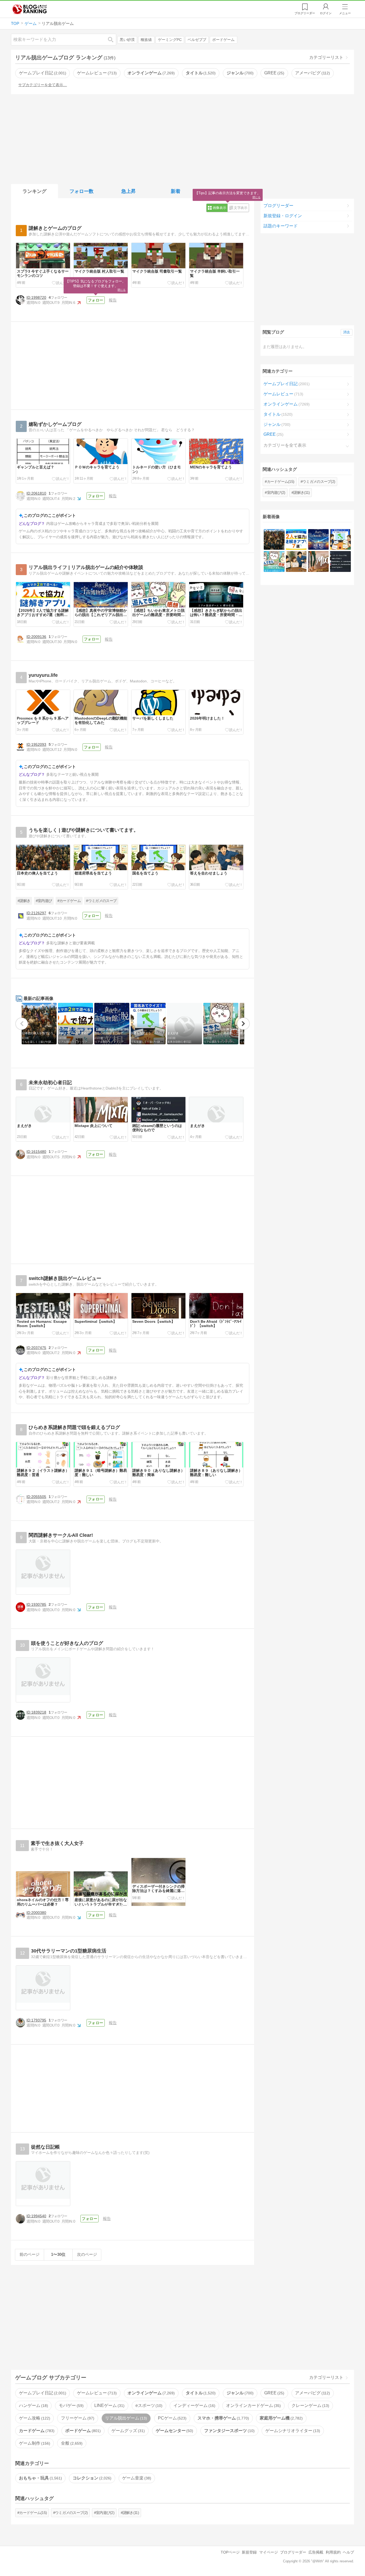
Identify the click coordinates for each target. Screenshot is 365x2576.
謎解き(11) (302, 492)
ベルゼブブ (197, 40)
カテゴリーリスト (326, 57)
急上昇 (129, 191)
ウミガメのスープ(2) (319, 481)
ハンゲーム (33, 2405)
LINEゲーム (109, 2405)
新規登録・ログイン (283, 216)
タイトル (200, 73)
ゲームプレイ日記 (42, 73)
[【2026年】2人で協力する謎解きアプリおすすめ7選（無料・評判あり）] (296, 539)
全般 (71, 2443)
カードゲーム (36, 2431)
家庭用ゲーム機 (281, 2418)
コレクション (91, 2478)
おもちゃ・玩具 (40, 2478)
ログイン (326, 13)
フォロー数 (81, 191)
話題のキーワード (281, 226)
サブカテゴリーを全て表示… (42, 85)
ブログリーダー (278, 206)
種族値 (146, 40)
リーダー (305, 13)
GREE (274, 73)
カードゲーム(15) (281, 481)
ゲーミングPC (170, 40)
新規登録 (249, 2552)
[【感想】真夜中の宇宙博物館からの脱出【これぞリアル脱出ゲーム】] (318, 539)
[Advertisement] (183, 138)
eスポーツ (148, 2405)
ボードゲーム (223, 40)
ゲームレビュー (96, 73)
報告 (113, 300)
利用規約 (333, 2552)
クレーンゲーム (310, 2405)
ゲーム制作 (34, 2443)
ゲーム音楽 (136, 2478)
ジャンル (239, 73)
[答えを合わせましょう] (296, 561)
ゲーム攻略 (34, 2418)
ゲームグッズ (127, 2431)
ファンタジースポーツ (229, 2431)
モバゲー (71, 2405)
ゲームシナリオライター (292, 2431)
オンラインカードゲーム (253, 2405)
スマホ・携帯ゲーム (223, 2418)
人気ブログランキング (30, 9)
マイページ (269, 2552)
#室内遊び (44, 901)
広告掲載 (316, 2552)
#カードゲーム (69, 901)
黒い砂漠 (127, 40)
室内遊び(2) (276, 492)
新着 (176, 191)
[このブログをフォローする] (96, 300)
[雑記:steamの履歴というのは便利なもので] (340, 561)
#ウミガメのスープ (101, 901)
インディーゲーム (194, 2405)
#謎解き (24, 901)
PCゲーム (172, 2418)
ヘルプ (348, 2552)
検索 (113, 39)
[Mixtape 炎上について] (318, 561)
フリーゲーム (77, 2418)
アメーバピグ (312, 73)
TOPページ (230, 2552)
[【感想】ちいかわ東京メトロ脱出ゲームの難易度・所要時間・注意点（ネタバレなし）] (274, 561)
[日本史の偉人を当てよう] (274, 539)
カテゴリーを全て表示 (285, 445)
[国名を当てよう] (340, 539)
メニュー (345, 13)
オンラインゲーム (150, 73)
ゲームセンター (174, 2431)
